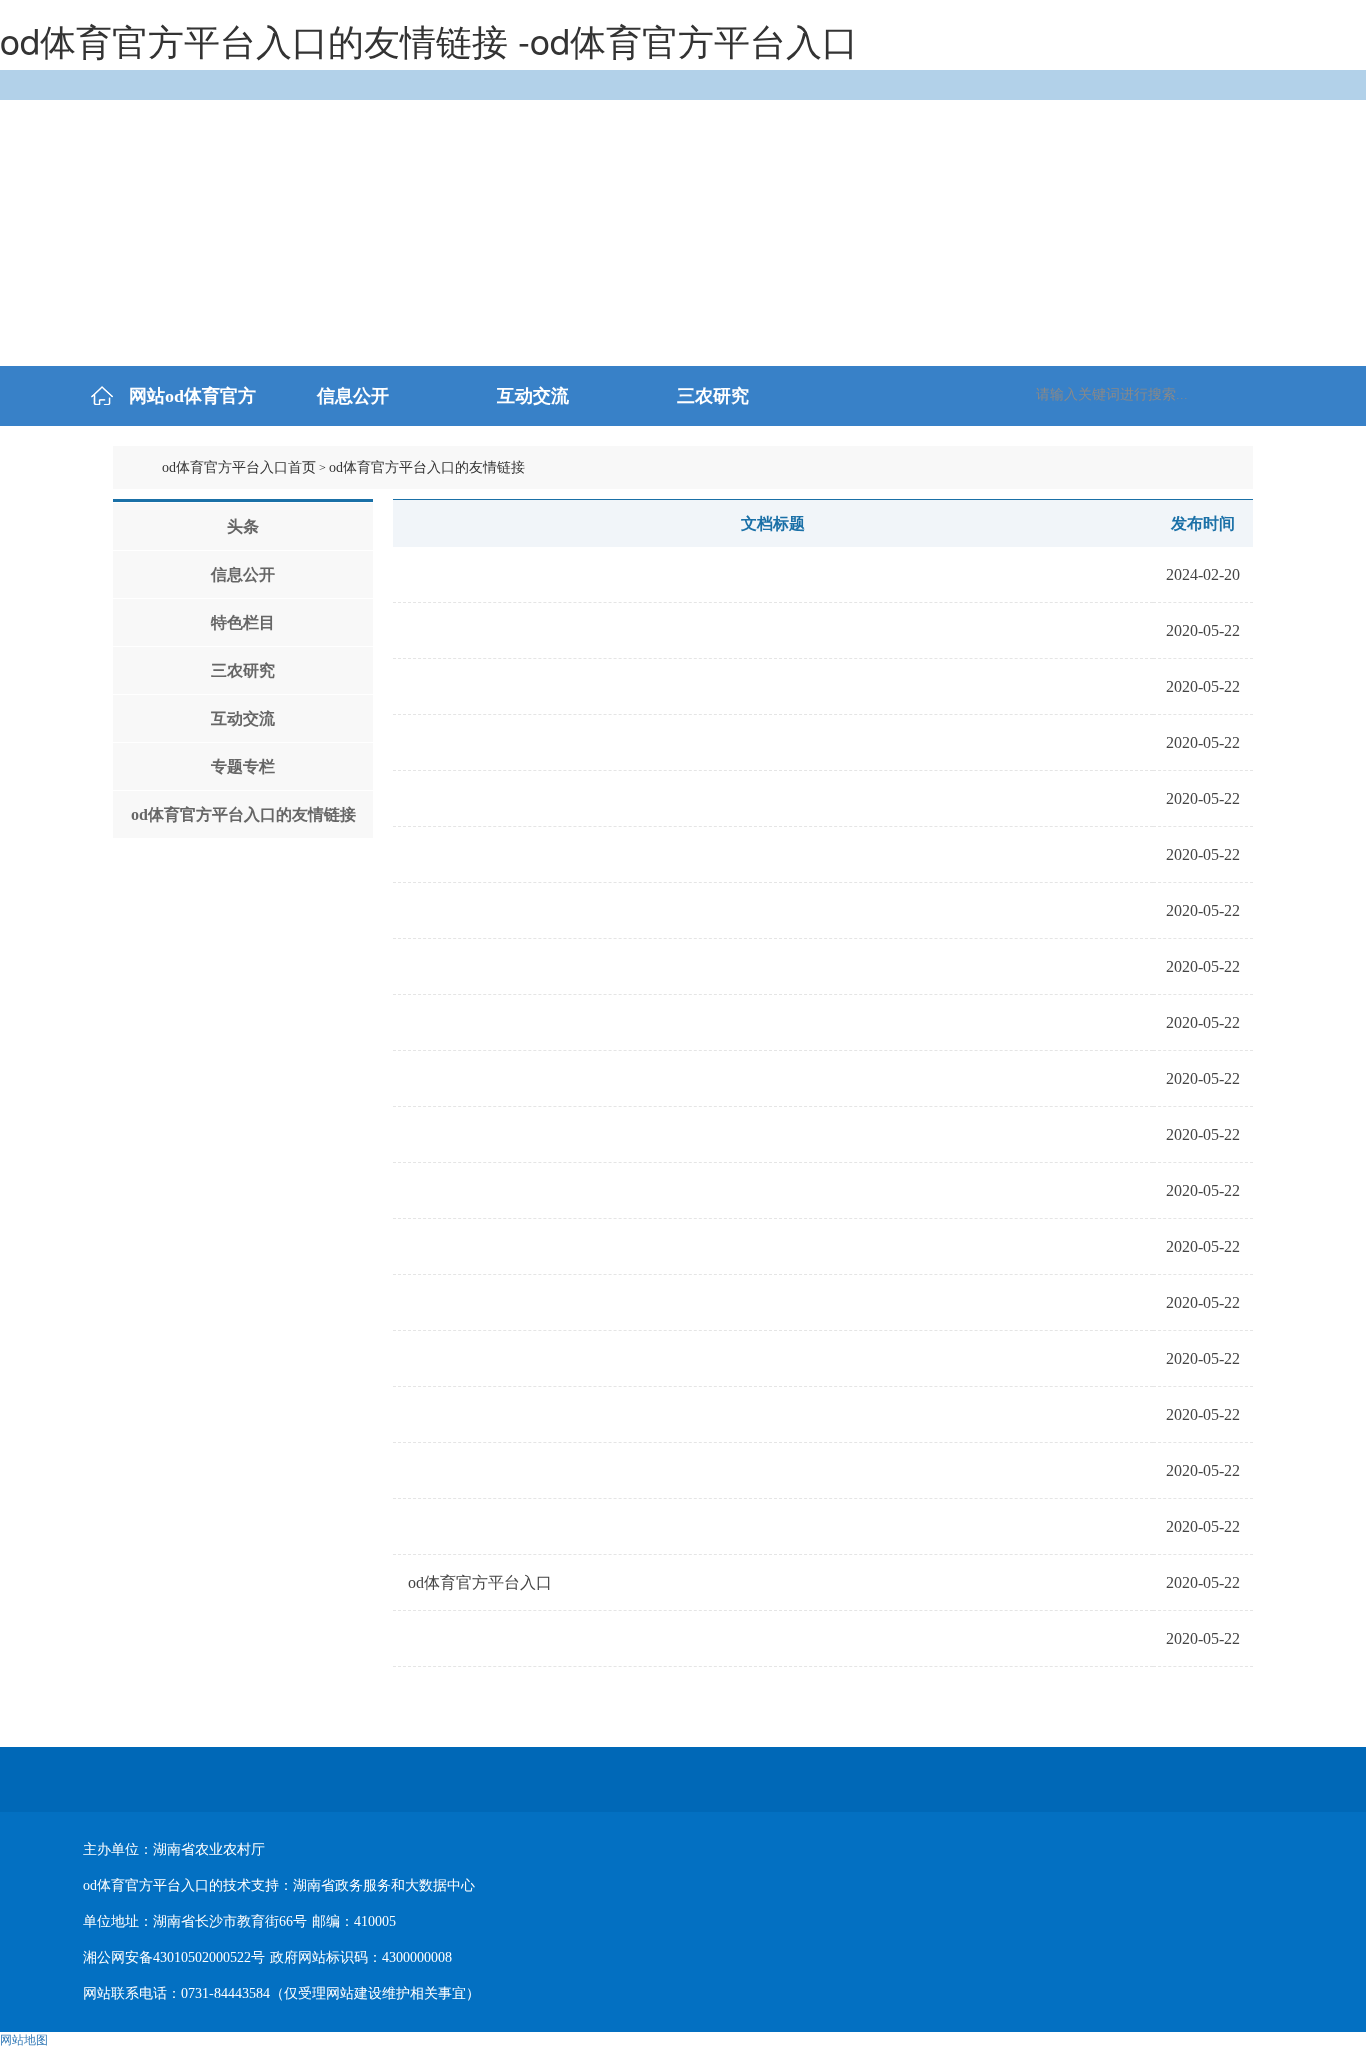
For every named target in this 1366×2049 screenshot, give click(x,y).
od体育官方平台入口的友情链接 (243, 814)
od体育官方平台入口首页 (239, 467)
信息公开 (243, 574)
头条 (243, 526)
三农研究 (243, 670)
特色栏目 (243, 622)
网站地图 (24, 2040)
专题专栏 (243, 766)
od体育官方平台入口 (480, 1582)
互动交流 (243, 718)
